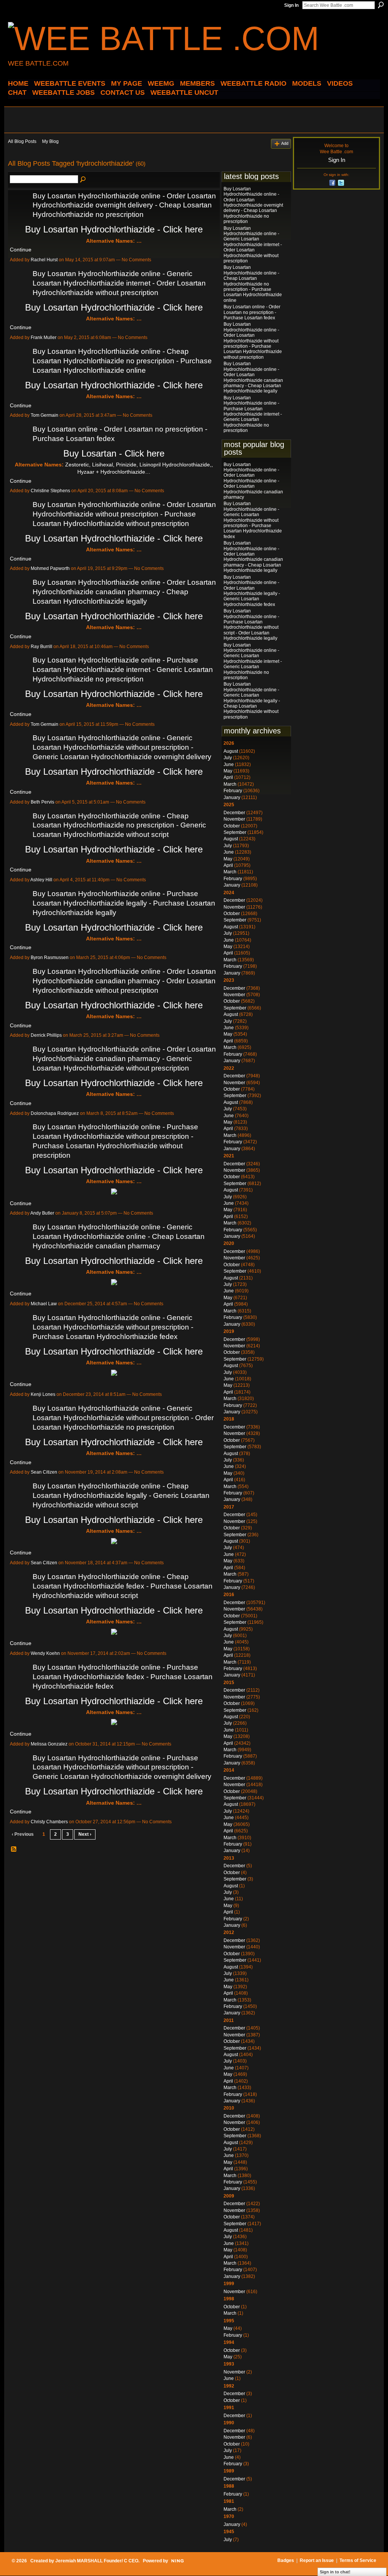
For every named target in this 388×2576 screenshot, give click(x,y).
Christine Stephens (50, 491)
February (233, 791)
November (234, 819)
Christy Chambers (49, 1822)
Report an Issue (317, 2560)
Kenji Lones (43, 1394)
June (229, 764)
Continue (21, 250)
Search (381, 5)
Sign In (291, 5)
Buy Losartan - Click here (114, 453)
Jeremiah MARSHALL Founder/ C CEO (97, 2561)
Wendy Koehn (45, 1653)
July (228, 758)
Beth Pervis (42, 802)
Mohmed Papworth (50, 568)
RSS (14, 1849)
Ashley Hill (41, 880)
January (232, 797)
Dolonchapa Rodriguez (55, 1113)
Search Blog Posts (83, 180)
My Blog (50, 141)
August (231, 751)
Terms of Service (358, 2560)
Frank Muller (44, 338)
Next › (85, 1834)
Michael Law (44, 1304)
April (228, 777)
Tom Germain (45, 415)
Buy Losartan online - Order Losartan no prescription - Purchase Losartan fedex (252, 312)
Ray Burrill (41, 647)
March (230, 784)
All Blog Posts (22, 141)
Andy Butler (42, 1213)
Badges (286, 2560)
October (232, 826)
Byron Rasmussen (50, 958)
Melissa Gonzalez (49, 1744)
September (235, 832)
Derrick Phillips (46, 1035)
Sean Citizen (44, 1472)
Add (285, 143)
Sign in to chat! (335, 2572)
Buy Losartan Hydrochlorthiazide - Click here (114, 229)
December (234, 813)
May (228, 771)
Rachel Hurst (44, 260)
